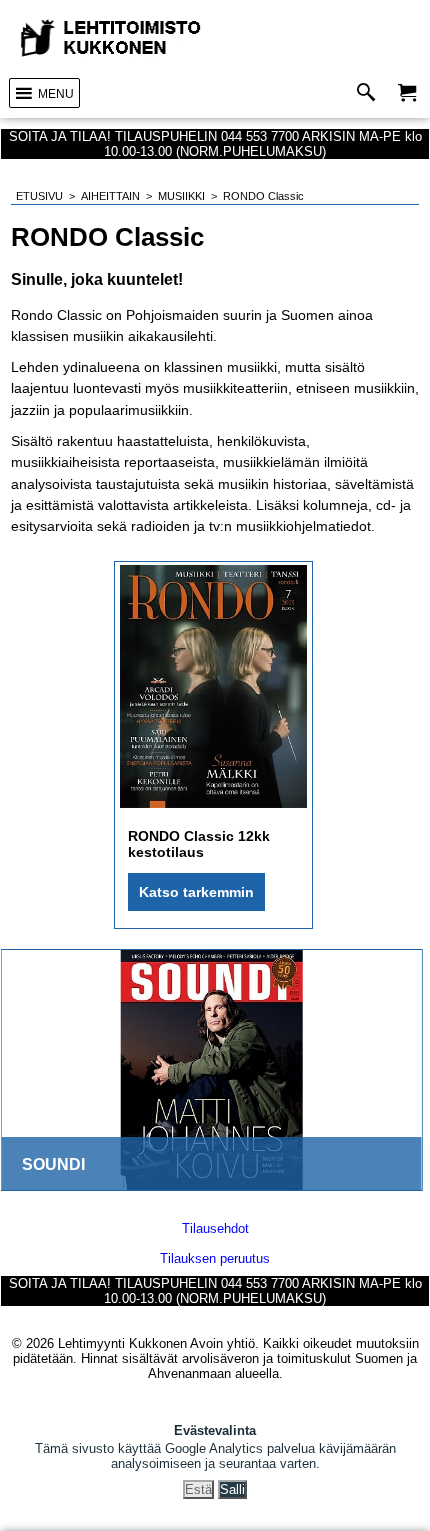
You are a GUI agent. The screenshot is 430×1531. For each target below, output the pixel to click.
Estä (198, 1489)
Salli (232, 1489)
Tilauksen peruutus (215, 1258)
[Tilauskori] (407, 93)
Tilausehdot (215, 1228)
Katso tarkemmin (196, 892)
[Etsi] (370, 93)
